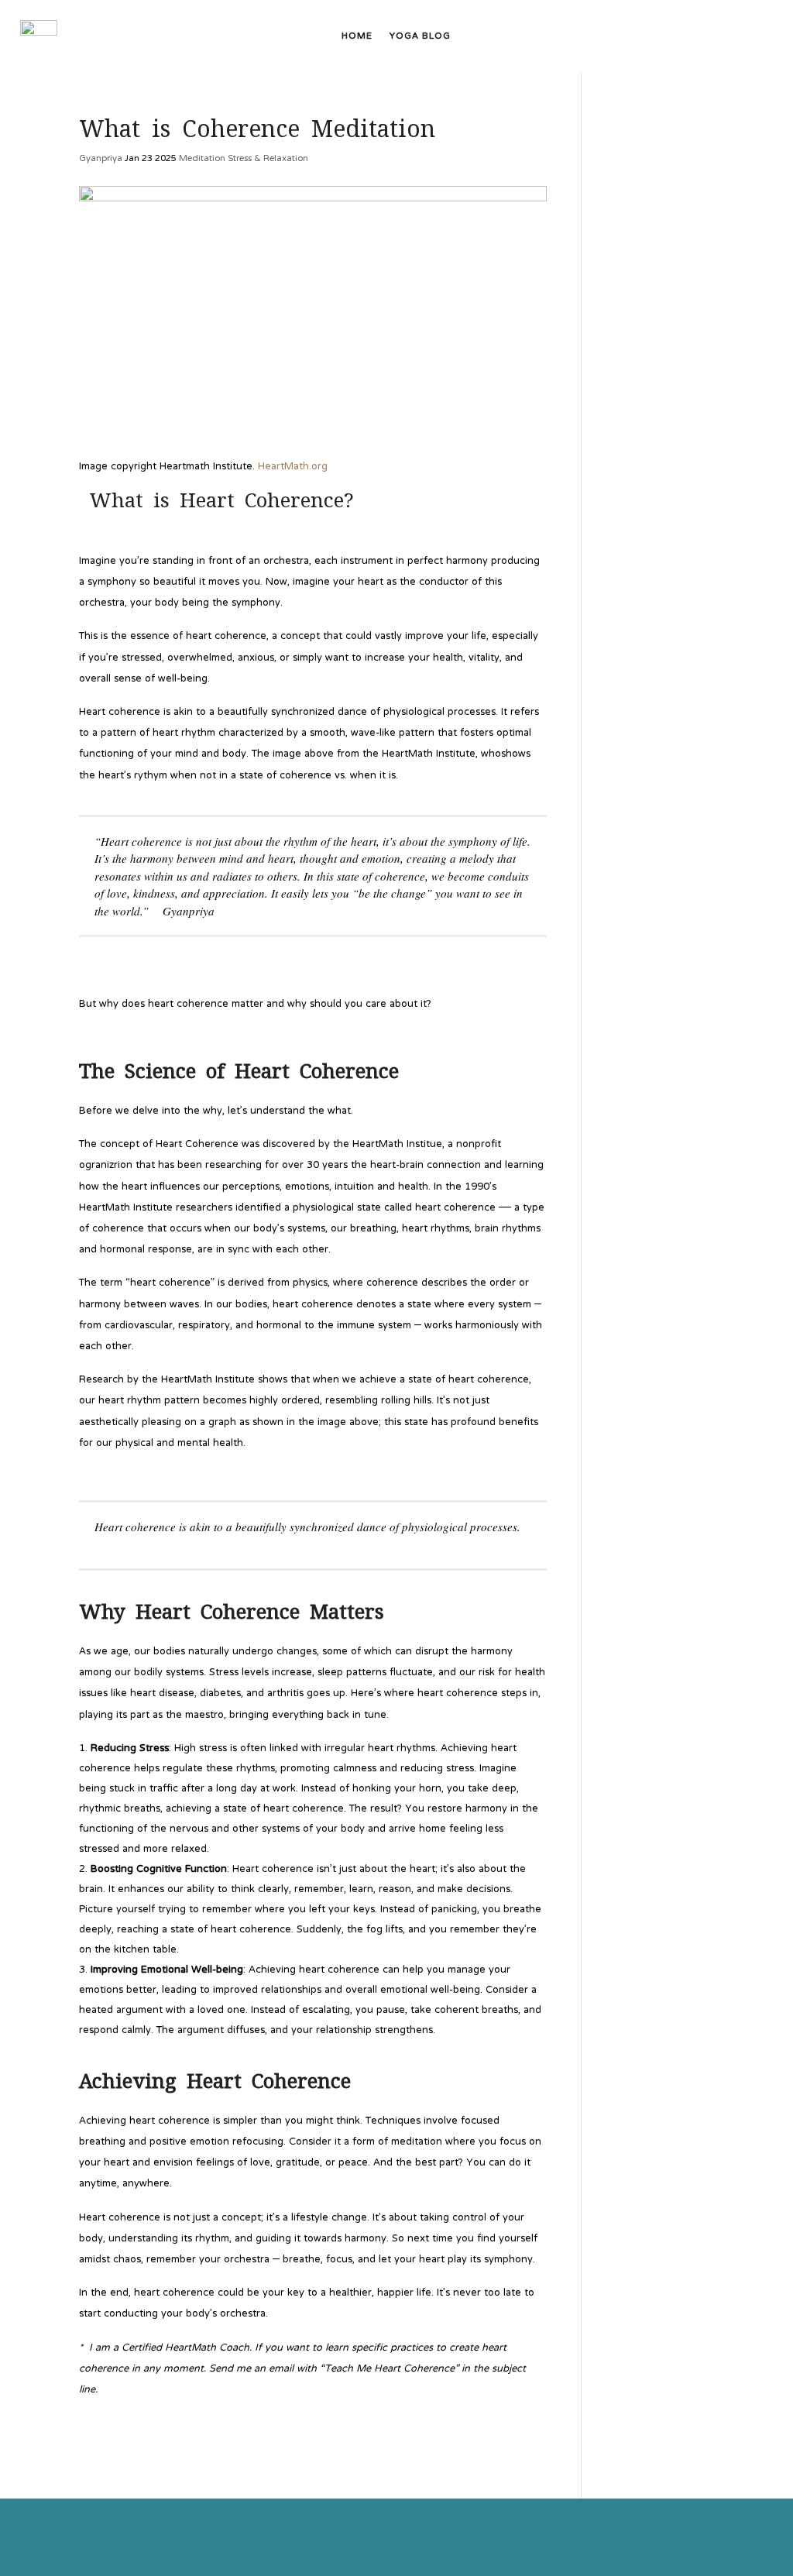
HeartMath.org (293, 467)
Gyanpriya (101, 159)
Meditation (202, 159)
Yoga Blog (420, 39)
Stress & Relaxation (268, 159)
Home (357, 39)
